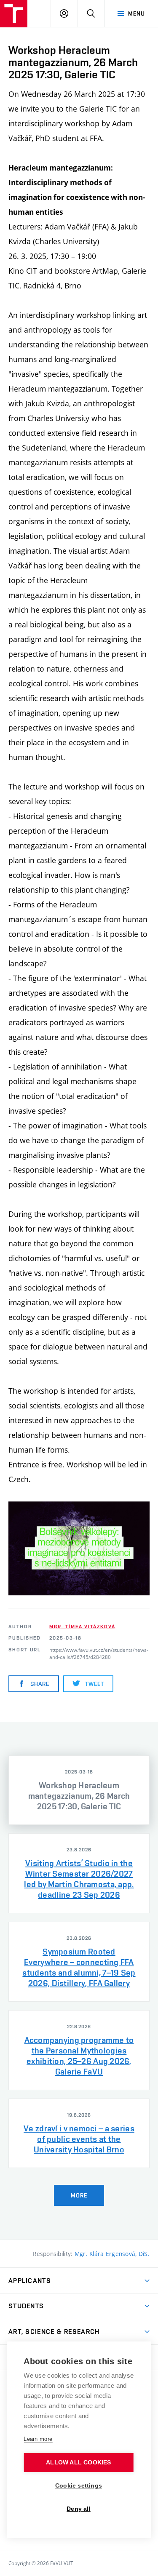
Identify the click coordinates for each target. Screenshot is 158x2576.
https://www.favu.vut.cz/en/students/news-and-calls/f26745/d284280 (99, 1653)
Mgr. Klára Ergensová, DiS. (112, 2254)
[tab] (79, 1790)
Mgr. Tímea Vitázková (82, 1627)
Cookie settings (79, 2486)
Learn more (38, 2439)
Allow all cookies (78, 2463)
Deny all (79, 2509)
